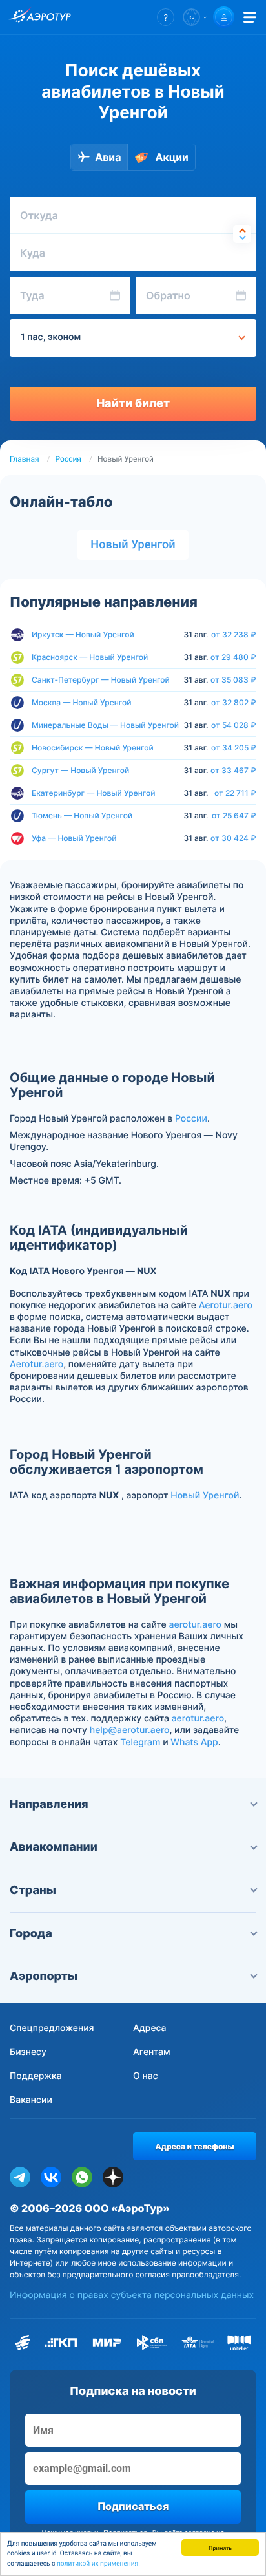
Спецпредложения (52, 2028)
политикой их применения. (98, 2564)
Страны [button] (33, 1890)
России (191, 1119)
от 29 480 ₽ (233, 657)
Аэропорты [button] (44, 1976)
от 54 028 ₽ (234, 725)
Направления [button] (49, 1804)
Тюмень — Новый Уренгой (82, 815)
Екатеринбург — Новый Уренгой (93, 793)
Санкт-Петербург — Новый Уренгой (101, 680)
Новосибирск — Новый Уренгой (93, 748)
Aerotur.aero (226, 1305)
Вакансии (31, 2100)
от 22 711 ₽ (235, 793)
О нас (146, 2076)
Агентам (152, 2052)
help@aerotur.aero (130, 1730)
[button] (166, 17)
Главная (25, 459)
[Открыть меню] (250, 17)
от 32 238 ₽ (234, 635)
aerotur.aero (195, 1625)
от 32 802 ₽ (234, 703)
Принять (220, 2547)
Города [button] (31, 1934)
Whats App (194, 1742)
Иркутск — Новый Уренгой (83, 634)
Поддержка (36, 2076)
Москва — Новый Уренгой (81, 702)
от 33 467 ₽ (233, 771)
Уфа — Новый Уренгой (74, 838)
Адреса (150, 2028)
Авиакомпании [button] (54, 1847)
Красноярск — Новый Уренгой (90, 657)
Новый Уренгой (133, 545)
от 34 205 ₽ (234, 748)
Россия (68, 459)
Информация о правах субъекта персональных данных (132, 2295)
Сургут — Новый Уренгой (80, 770)
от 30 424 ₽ (233, 838)
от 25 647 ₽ (234, 816)
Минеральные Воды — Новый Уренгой (105, 725)
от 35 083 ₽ (233, 680)
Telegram (140, 1742)
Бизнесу (28, 2052)
